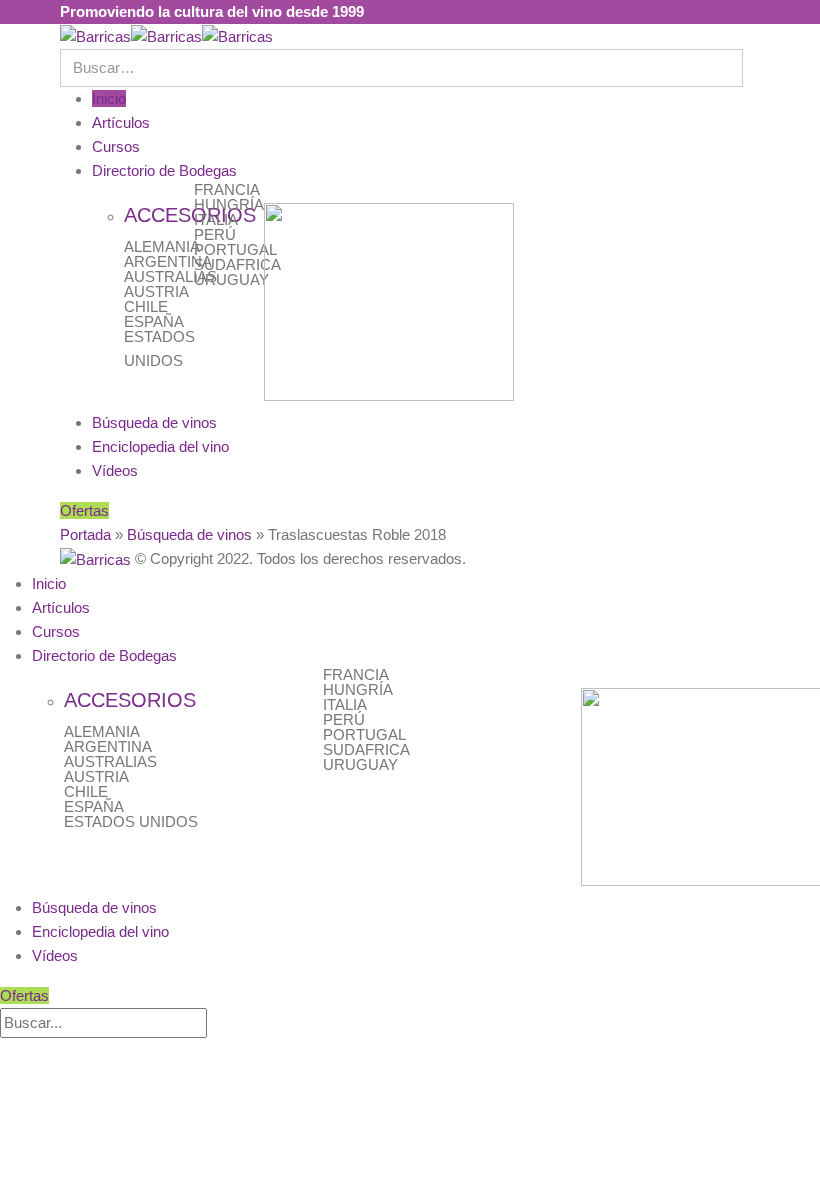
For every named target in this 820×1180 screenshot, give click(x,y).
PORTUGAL (235, 249)
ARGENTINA (168, 261)
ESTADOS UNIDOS (131, 821)
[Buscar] (218, 1024)
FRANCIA (227, 189)
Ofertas (84, 510)
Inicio (109, 98)
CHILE (146, 306)
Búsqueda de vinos (154, 422)
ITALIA (216, 219)
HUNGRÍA (229, 204)
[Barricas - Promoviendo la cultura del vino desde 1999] (166, 35)
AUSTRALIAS (170, 276)
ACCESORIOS (130, 700)
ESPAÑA (154, 321)
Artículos (121, 122)
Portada (85, 534)
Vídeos (115, 470)
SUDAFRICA (237, 264)
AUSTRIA (156, 291)
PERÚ (215, 234)
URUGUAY (231, 279)
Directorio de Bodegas (164, 170)
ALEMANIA (162, 246)
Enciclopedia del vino (160, 446)
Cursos (116, 146)
